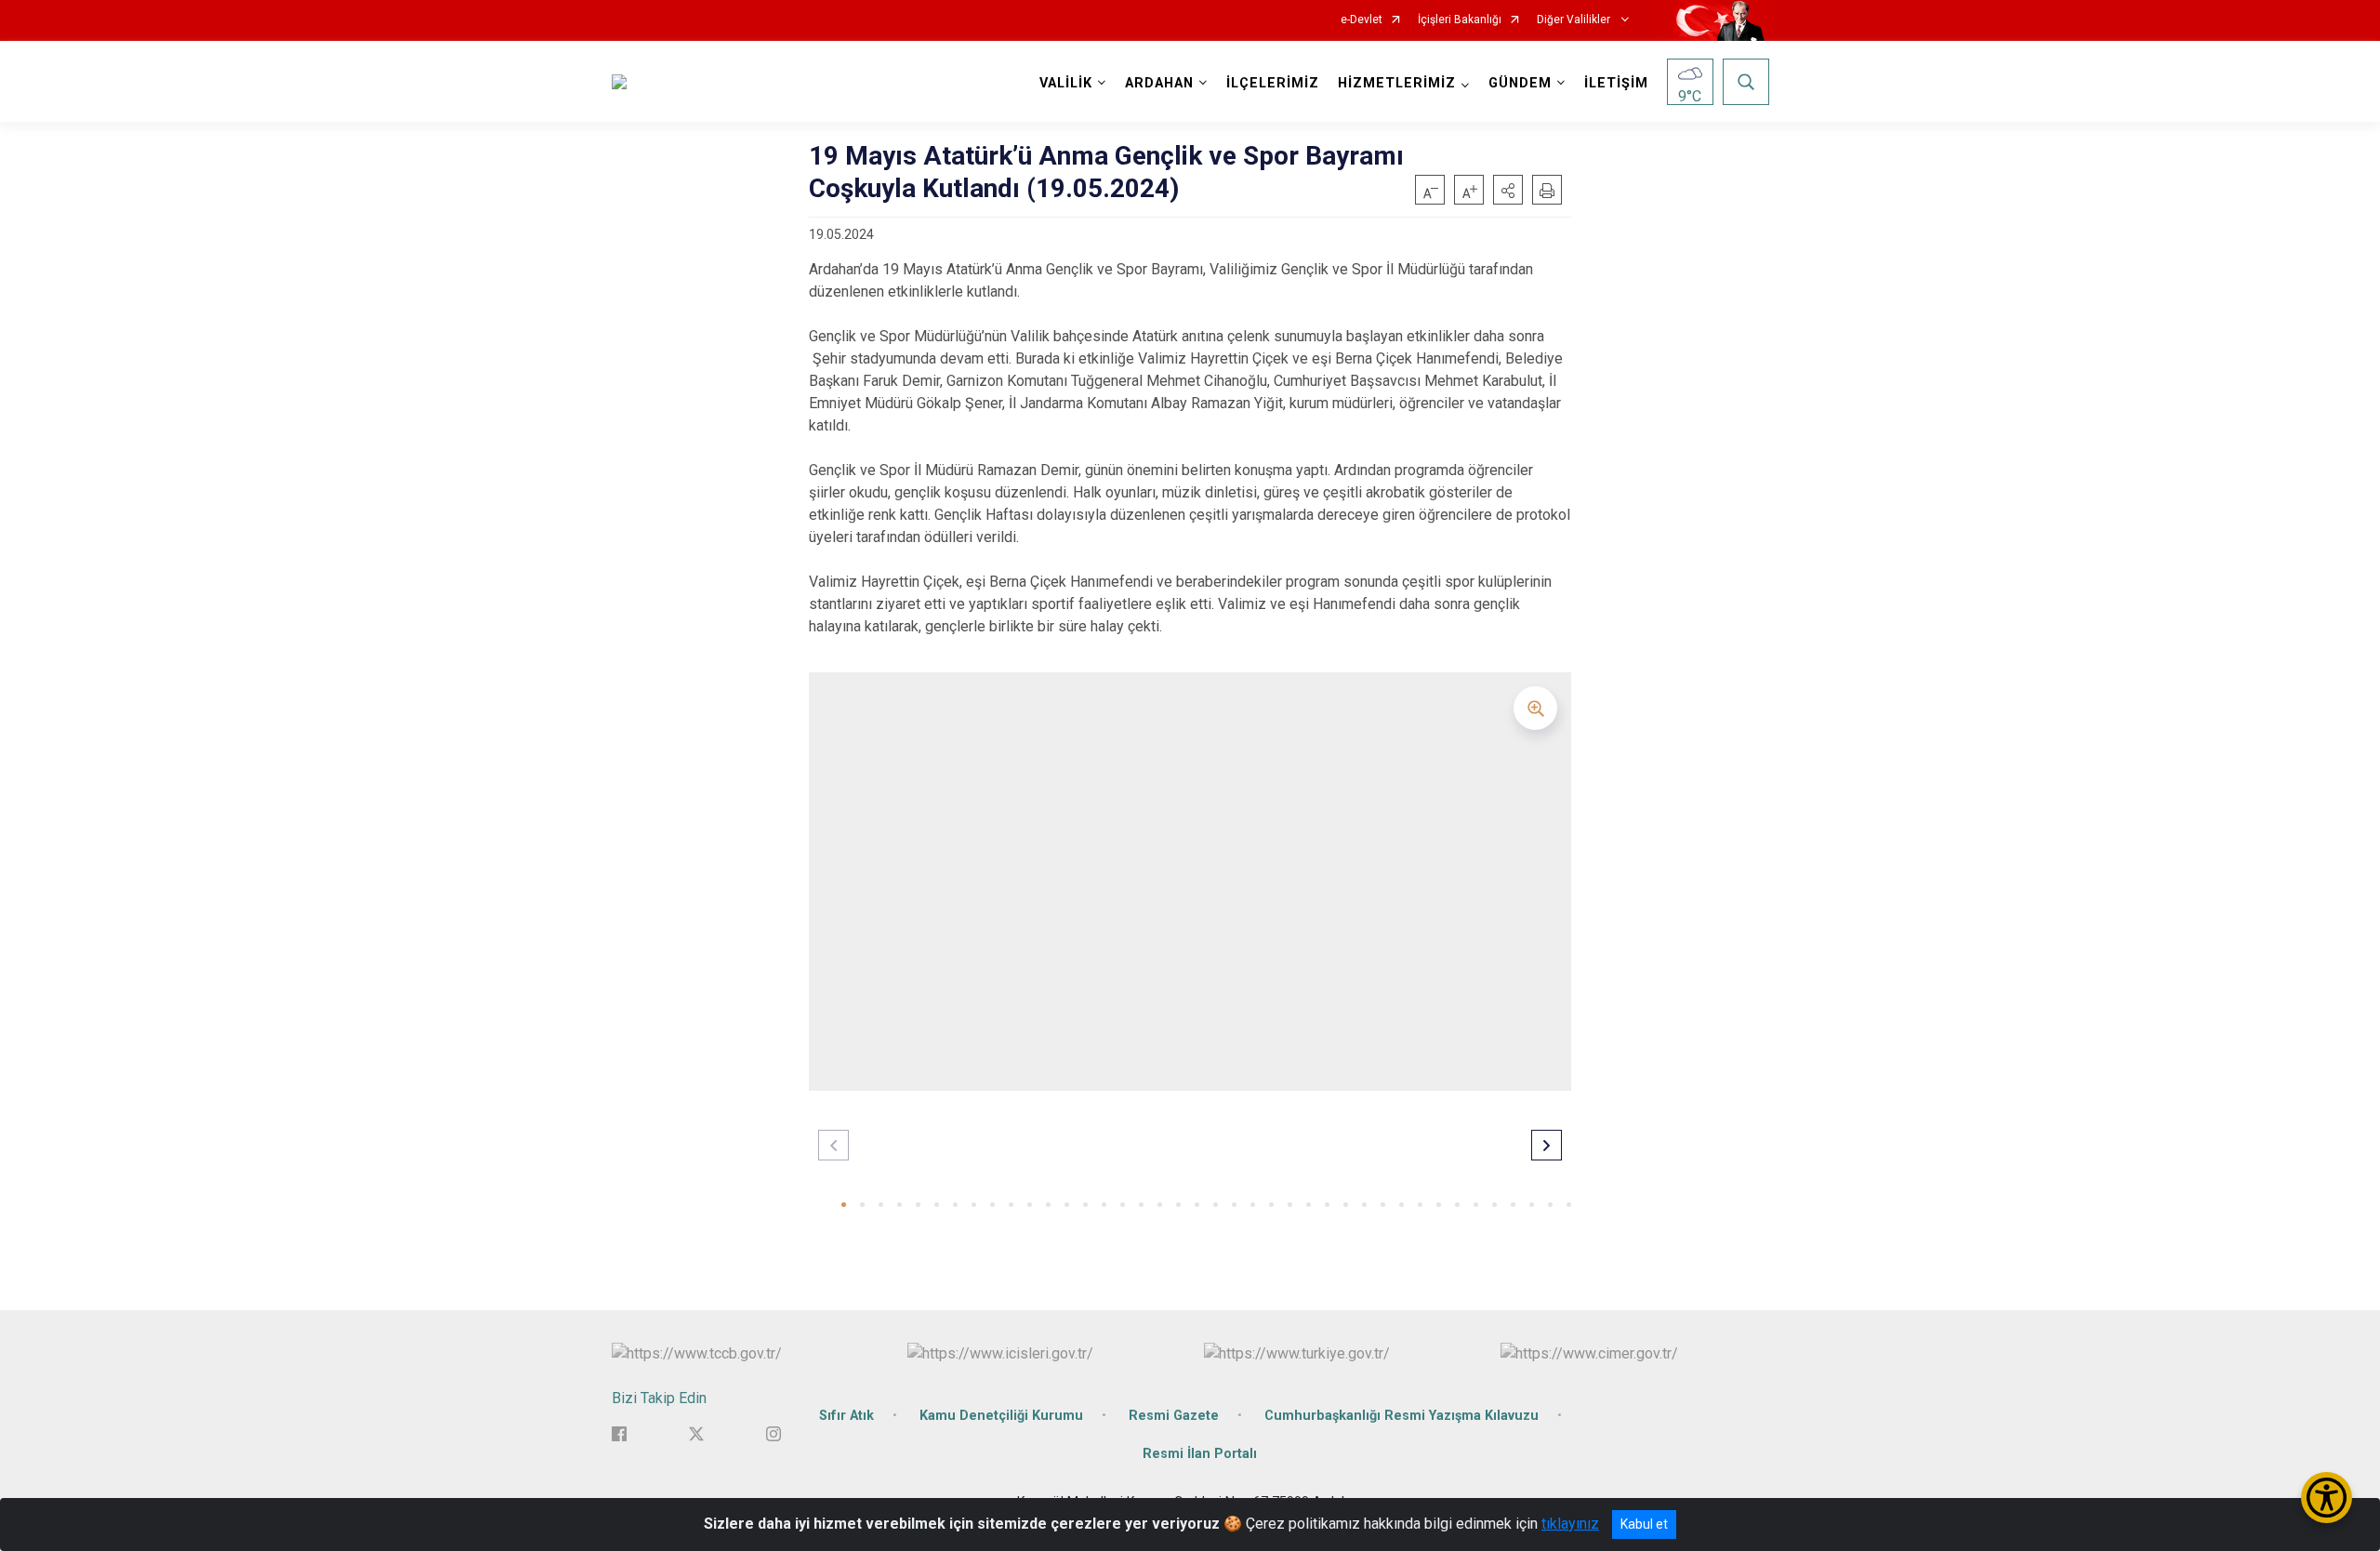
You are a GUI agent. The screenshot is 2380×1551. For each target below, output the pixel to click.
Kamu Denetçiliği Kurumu (1001, 1416)
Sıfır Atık (846, 1416)
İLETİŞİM (1616, 83)
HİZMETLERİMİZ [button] (1397, 83)
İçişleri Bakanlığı (1460, 20)
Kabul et (1644, 1524)
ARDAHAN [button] (1159, 83)
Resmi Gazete (1174, 1416)
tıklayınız (1570, 1524)
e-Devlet (1362, 20)
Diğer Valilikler (1575, 20)
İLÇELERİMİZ (1273, 83)
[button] (1508, 190)
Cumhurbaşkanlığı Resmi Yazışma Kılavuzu (1402, 1416)
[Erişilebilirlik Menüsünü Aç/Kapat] (2327, 1498)
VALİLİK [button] (1066, 83)
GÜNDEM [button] (1520, 83)
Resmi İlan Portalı (1200, 1454)
